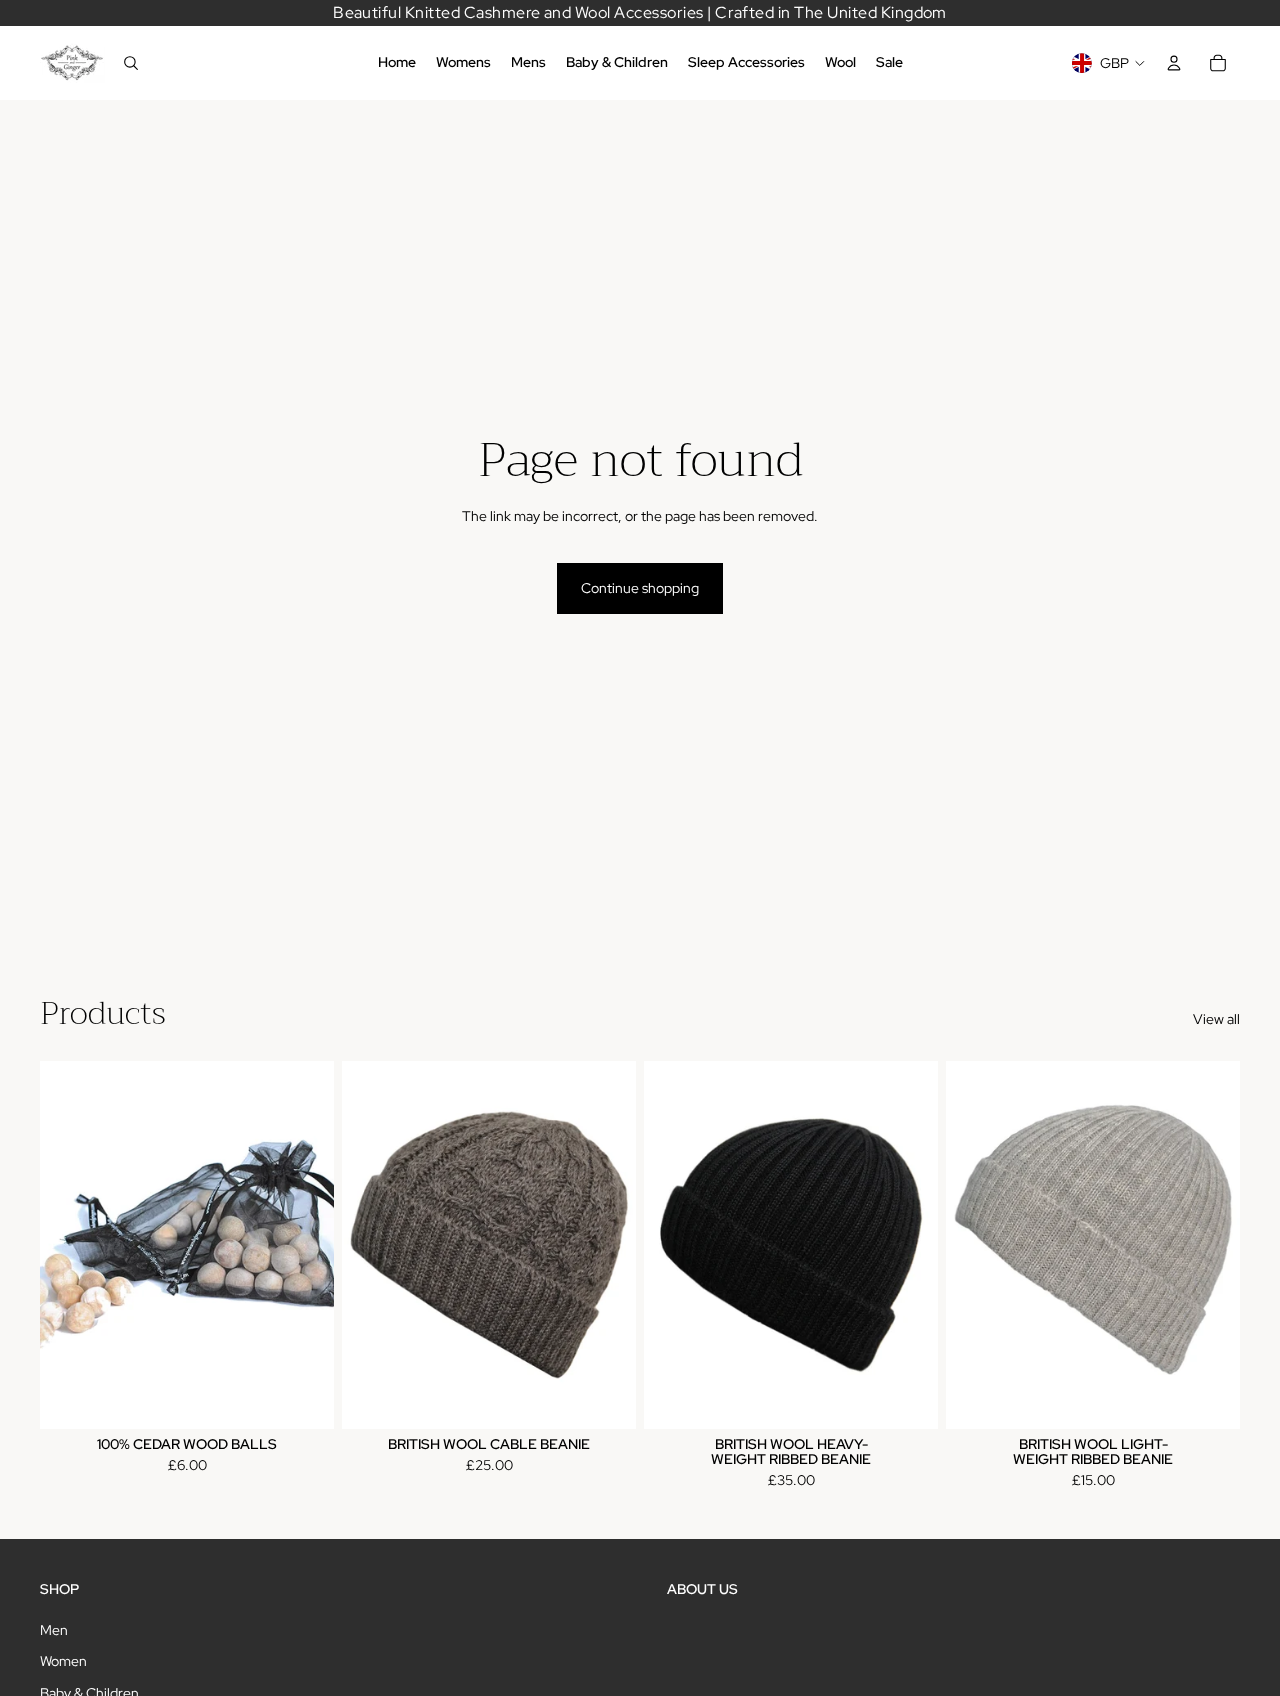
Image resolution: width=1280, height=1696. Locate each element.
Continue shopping (640, 588)
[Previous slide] (372, 1245)
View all (1216, 1019)
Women (63, 1661)
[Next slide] (606, 1245)
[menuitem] (397, 63)
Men (54, 1630)
